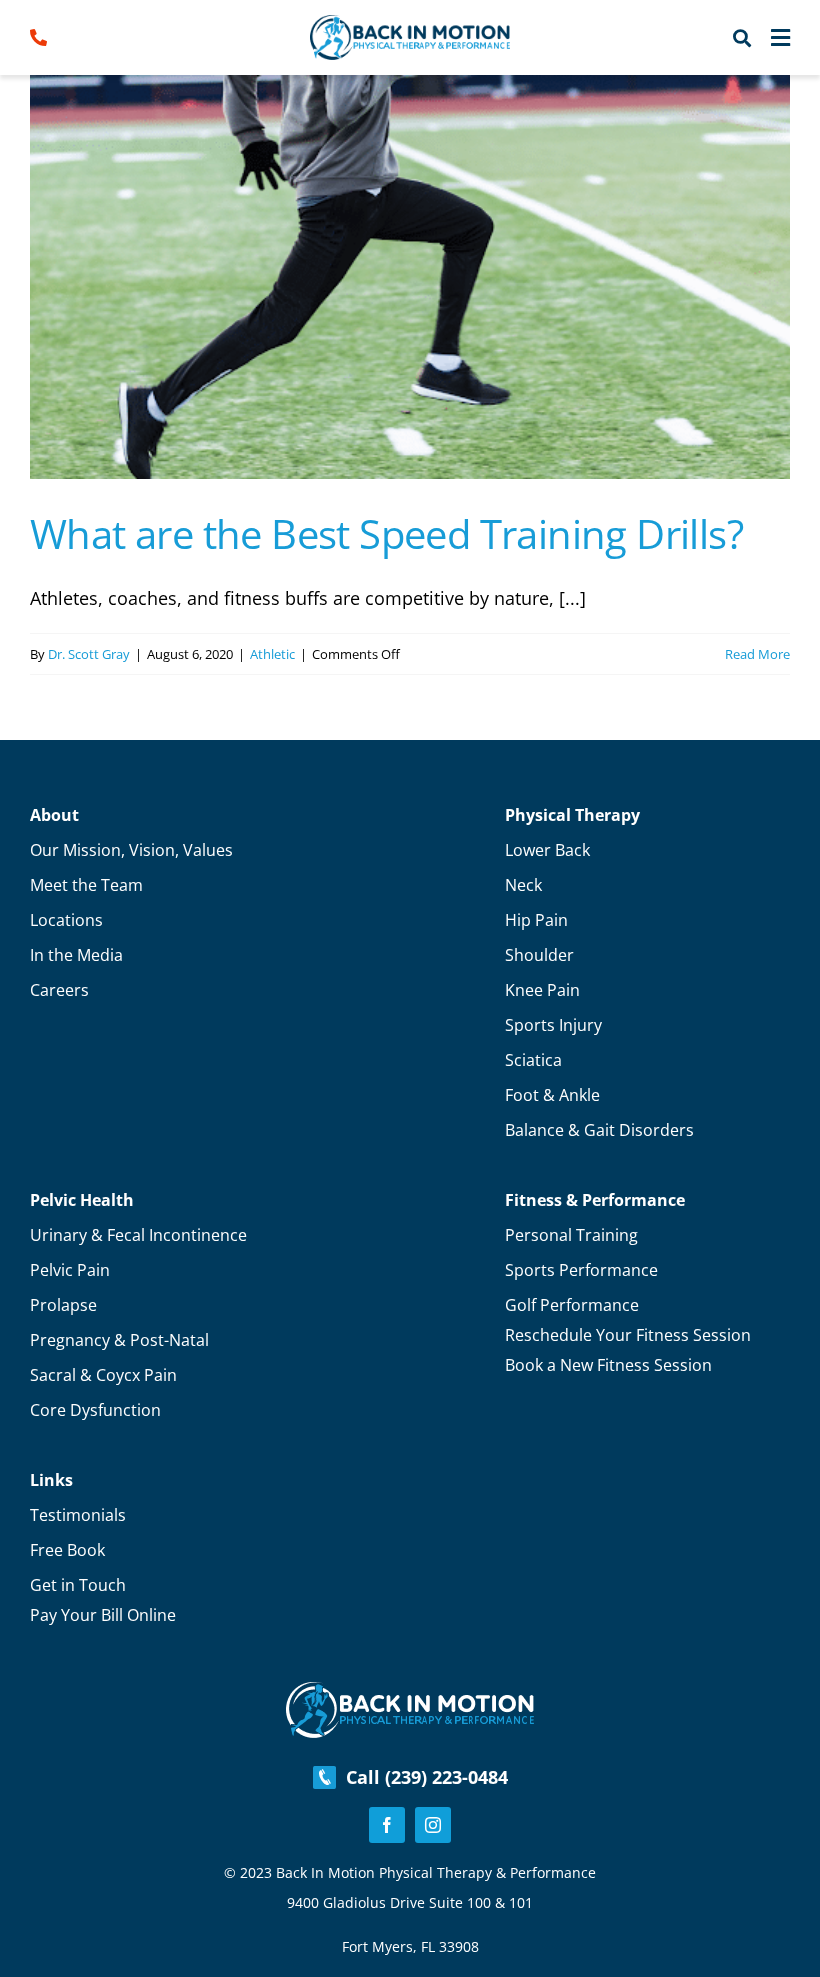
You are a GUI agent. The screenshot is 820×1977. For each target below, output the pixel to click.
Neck (523, 885)
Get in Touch (78, 1585)
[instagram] (433, 1825)
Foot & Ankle (552, 1095)
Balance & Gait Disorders (599, 1130)
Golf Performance (572, 1305)
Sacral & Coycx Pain (103, 1375)
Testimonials (78, 1515)
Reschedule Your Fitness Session (628, 1335)
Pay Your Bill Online (103, 1615)
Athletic (272, 654)
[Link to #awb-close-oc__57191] (780, 38)
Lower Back (547, 850)
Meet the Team (86, 885)
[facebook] (387, 1825)
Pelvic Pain (70, 1270)
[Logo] (410, 24)
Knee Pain (542, 990)
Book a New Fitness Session (608, 1365)
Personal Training (571, 1235)
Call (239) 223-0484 (422, 1777)
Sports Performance (581, 1270)
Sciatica (533, 1060)
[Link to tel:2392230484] (74, 37)
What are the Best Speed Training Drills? (386, 533)
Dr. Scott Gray (89, 654)
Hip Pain (536, 920)
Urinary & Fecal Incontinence (138, 1235)
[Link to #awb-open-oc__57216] (742, 38)
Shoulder (539, 955)
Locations (66, 920)
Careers (59, 990)
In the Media (76, 955)
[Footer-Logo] (410, 1691)
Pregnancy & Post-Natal (119, 1340)
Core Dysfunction (95, 1410)
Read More (757, 654)
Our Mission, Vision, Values (131, 850)
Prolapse (63, 1305)
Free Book (67, 1550)
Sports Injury (553, 1025)
